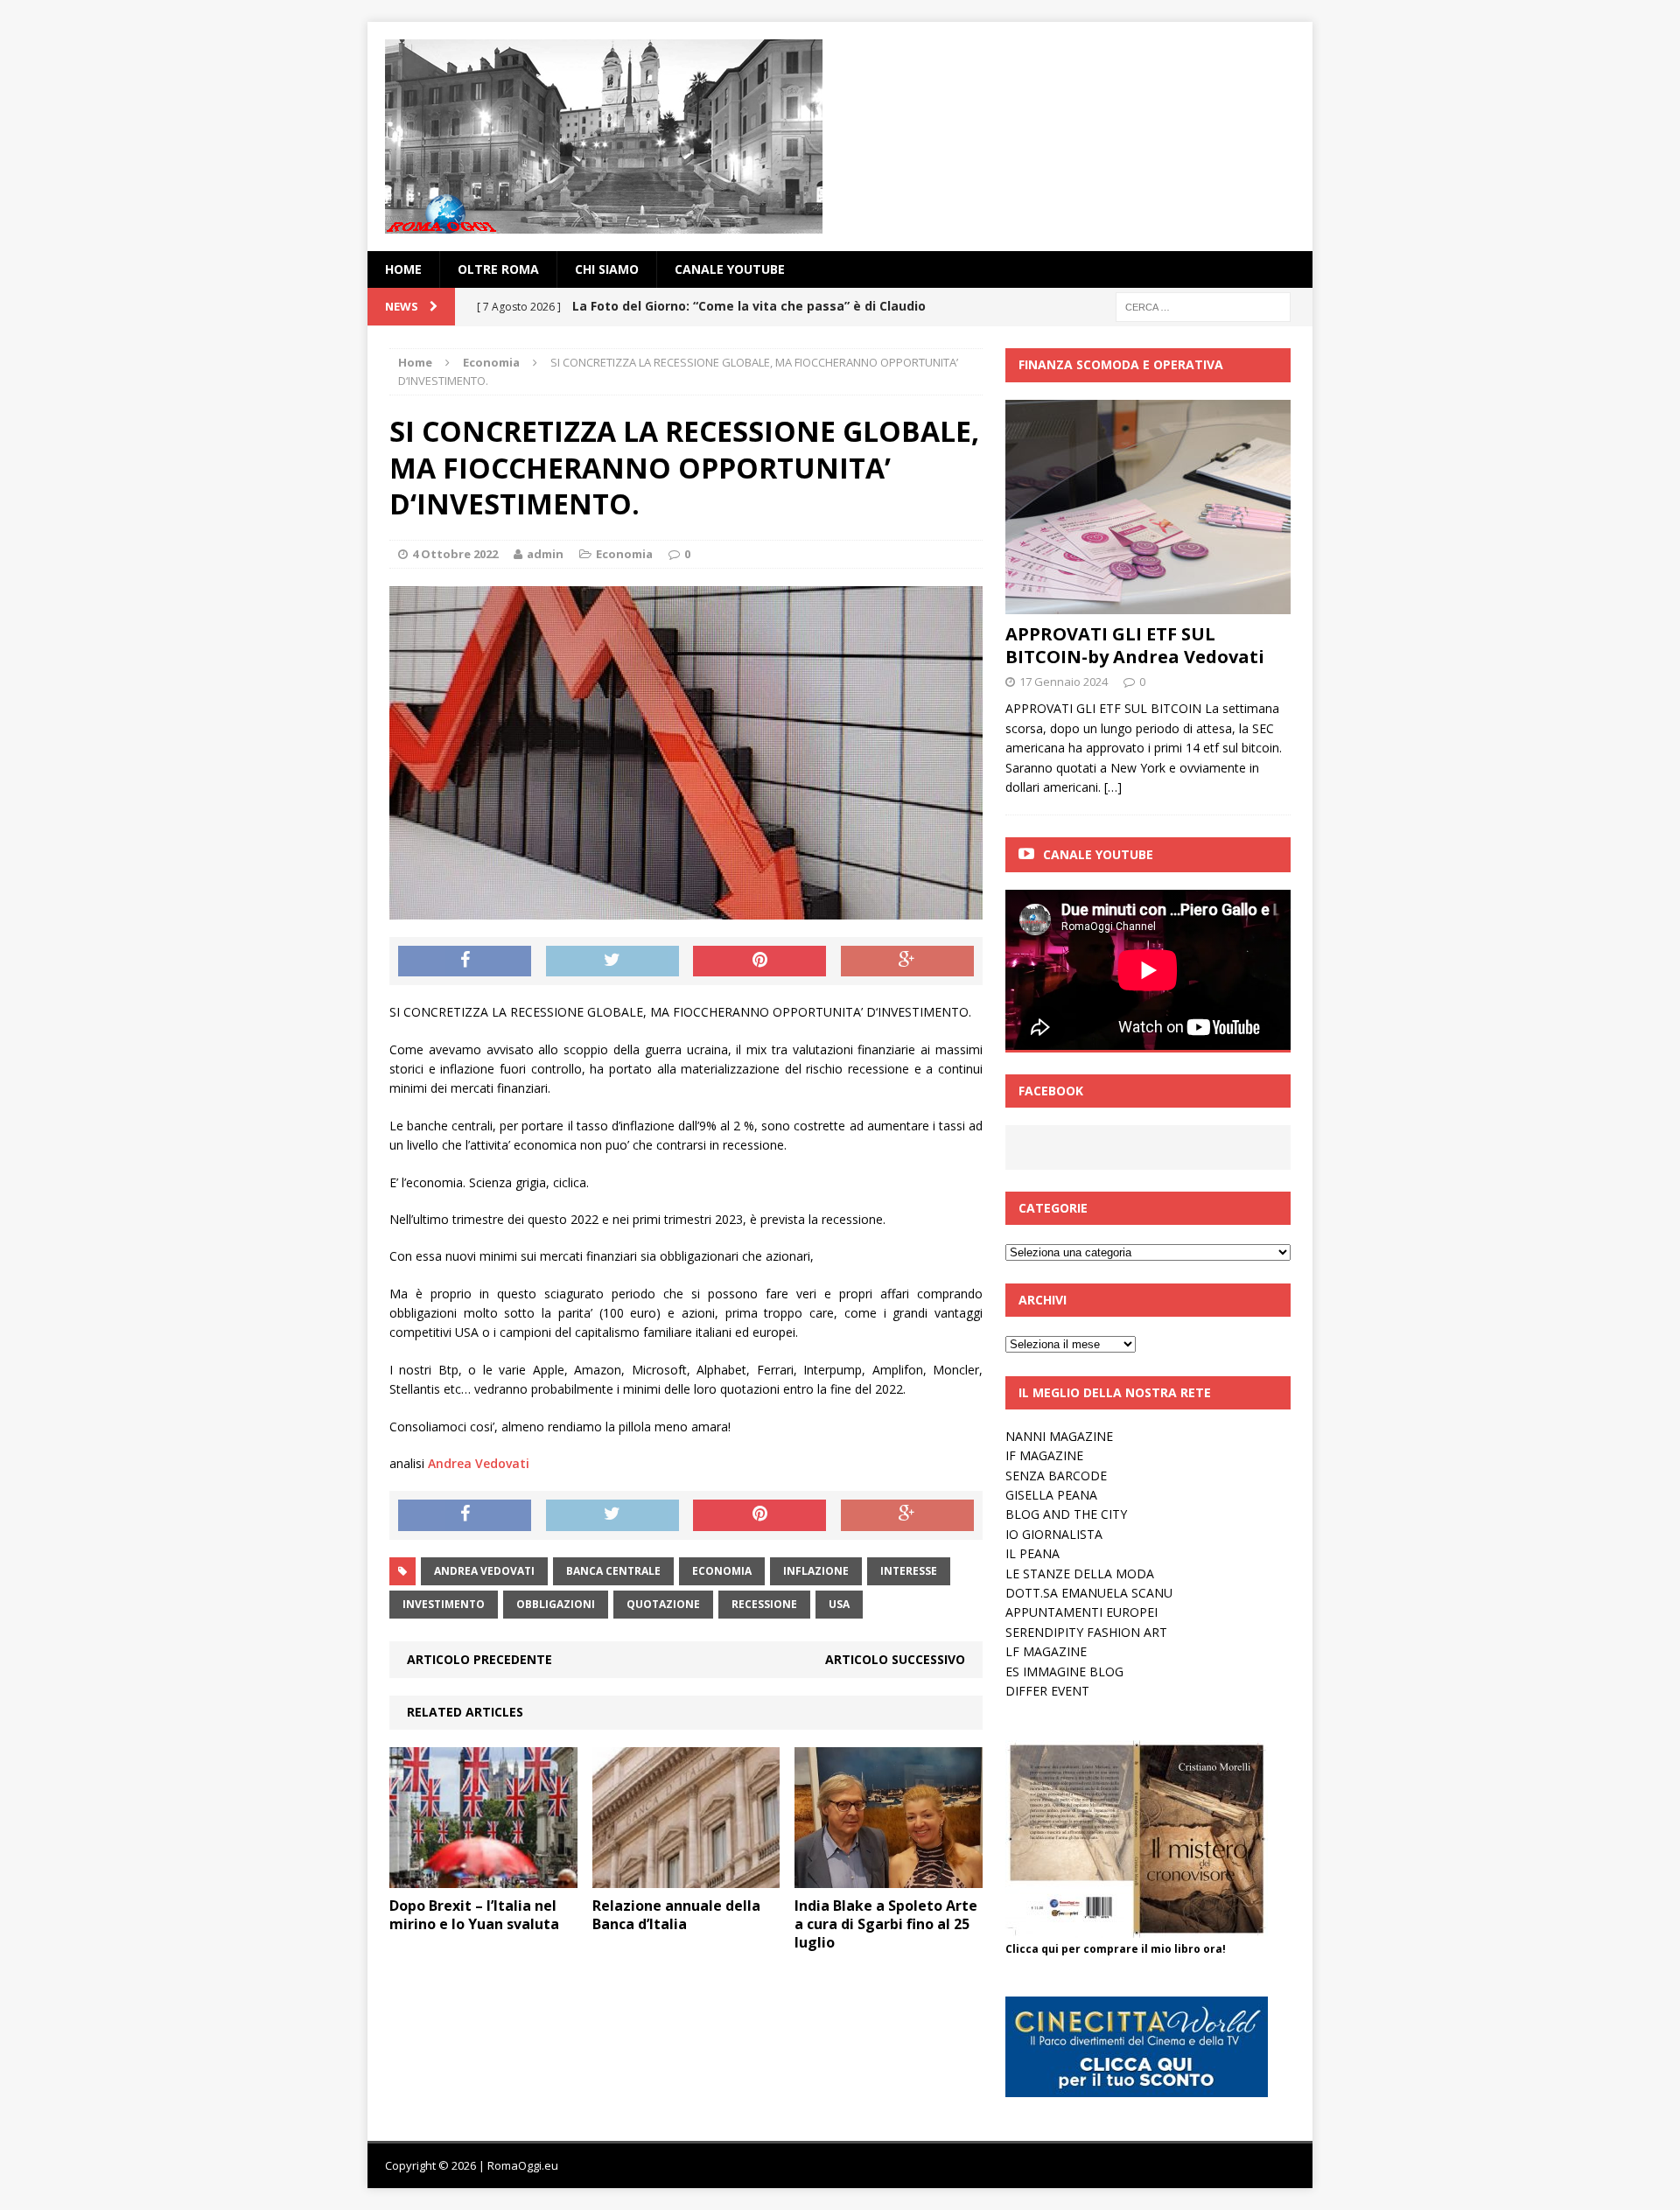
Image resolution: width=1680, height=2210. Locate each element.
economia (722, 1571)
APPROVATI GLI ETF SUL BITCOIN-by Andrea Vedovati (1135, 645)
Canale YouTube (730, 269)
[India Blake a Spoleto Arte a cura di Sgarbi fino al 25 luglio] (889, 1878)
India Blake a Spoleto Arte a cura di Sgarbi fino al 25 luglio (886, 1924)
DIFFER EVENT (1047, 1691)
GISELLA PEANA (1051, 1495)
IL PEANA (1032, 1553)
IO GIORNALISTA (1054, 1534)
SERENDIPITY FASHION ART (1086, 1632)
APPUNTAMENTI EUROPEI (1081, 1612)
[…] (1113, 787)
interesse (909, 1571)
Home (403, 269)
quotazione (663, 1604)
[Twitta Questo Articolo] (612, 962)
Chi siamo (607, 269)
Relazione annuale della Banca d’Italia (676, 1915)
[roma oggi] (840, 136)
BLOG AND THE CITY (1066, 1514)
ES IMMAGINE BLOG (1064, 1671)
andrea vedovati (484, 1571)
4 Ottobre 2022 (455, 554)
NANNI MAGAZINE (1059, 1436)
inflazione (816, 1571)
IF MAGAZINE (1044, 1455)
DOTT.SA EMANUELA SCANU (1089, 1593)
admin (545, 554)
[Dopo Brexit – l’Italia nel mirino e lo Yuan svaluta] (483, 1878)
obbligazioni (556, 1604)
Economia (624, 554)
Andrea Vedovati (479, 1463)
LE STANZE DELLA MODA (1080, 1574)
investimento (444, 1604)
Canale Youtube (1098, 854)
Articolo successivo (895, 1659)
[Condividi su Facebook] (465, 962)
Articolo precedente (479, 1659)
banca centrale (613, 1571)
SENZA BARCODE (1056, 1476)
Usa (839, 1604)
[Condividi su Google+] (907, 962)
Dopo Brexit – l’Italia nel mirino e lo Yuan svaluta (474, 1915)
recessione (764, 1604)
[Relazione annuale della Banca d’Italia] (686, 1878)
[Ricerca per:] (1203, 306)
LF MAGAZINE (1046, 1651)
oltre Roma (498, 269)
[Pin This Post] (759, 962)
